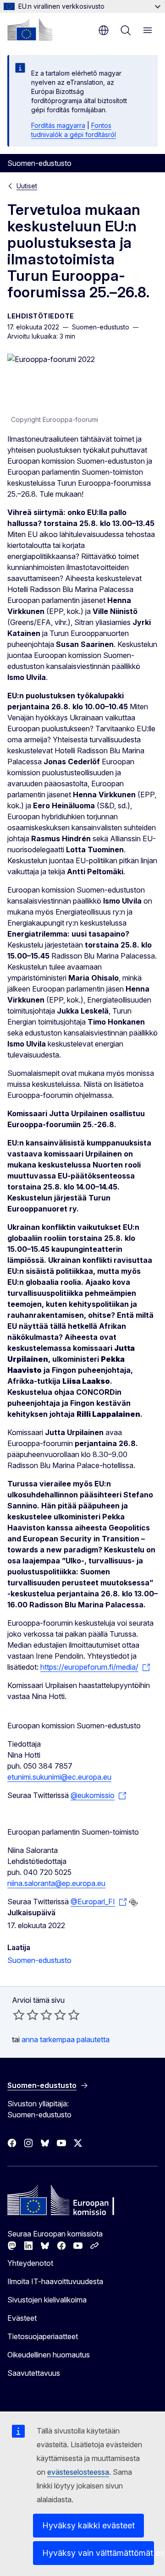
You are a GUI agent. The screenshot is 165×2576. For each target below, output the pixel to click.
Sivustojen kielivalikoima (47, 2300)
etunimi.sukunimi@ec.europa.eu (59, 1777)
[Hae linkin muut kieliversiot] (133, 1902)
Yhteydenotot (30, 2263)
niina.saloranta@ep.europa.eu (56, 1883)
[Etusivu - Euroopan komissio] (30, 29)
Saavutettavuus (34, 2373)
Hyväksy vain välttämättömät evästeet (98, 2553)
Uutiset (27, 186)
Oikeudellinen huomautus (49, 2355)
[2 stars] (26, 2015)
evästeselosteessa (78, 2472)
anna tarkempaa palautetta (66, 2039)
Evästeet (22, 2318)
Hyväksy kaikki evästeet (88, 2525)
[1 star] (19, 2015)
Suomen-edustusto (39, 1960)
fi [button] (104, 30)
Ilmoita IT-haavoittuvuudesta (55, 2281)
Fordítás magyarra (58, 125)
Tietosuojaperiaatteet (43, 2336)
